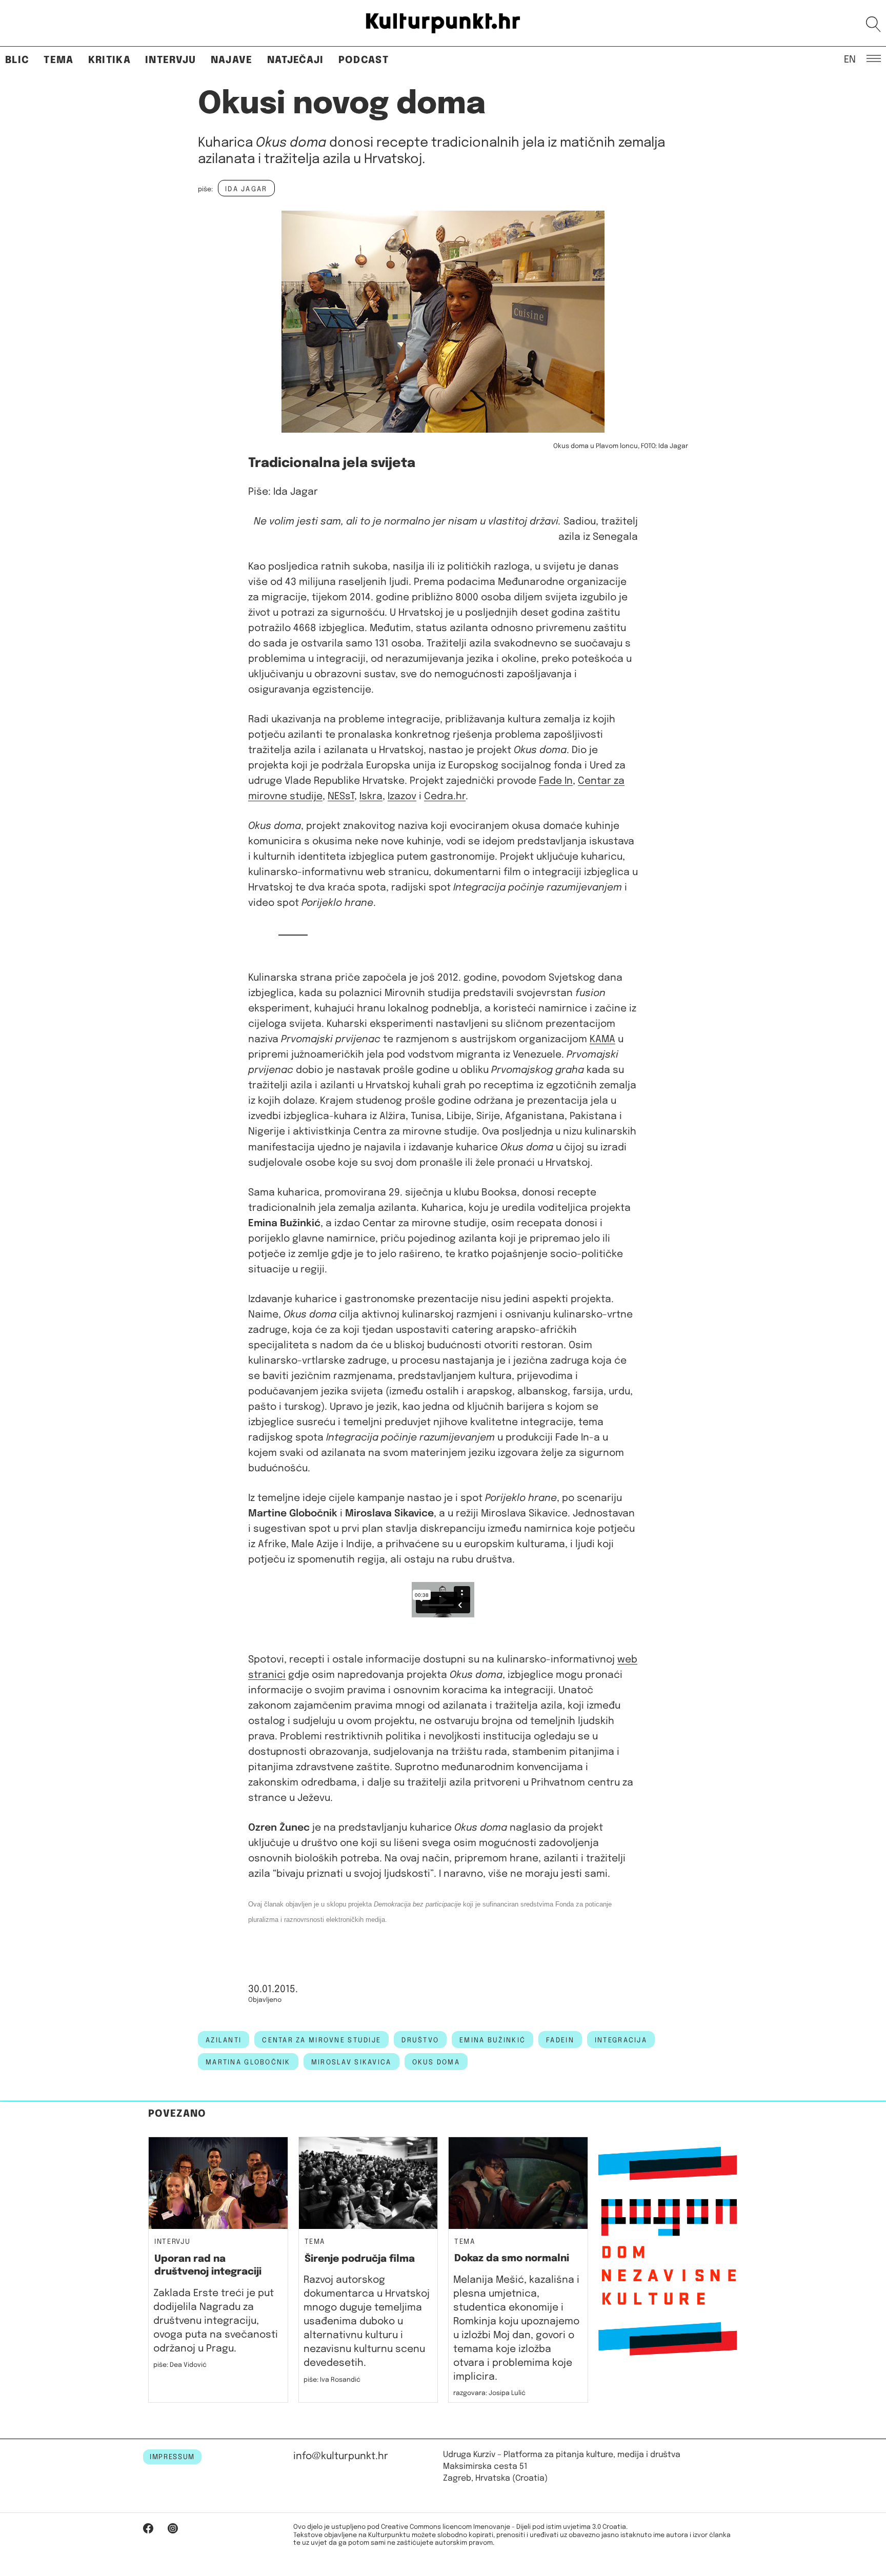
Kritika (109, 60)
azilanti (224, 2040)
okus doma (436, 2062)
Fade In (556, 781)
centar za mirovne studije (321, 2040)
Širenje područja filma (360, 2259)
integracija (621, 2040)
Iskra (371, 796)
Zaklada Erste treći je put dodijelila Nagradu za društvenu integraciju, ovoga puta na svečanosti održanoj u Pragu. (216, 2321)
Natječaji (296, 60)
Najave (232, 60)
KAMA (602, 1039)
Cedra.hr (445, 796)
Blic (17, 60)
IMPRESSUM (172, 2457)
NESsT (341, 796)
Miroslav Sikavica (351, 2062)
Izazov (402, 796)
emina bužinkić (492, 2040)
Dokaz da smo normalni (512, 2258)
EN (850, 59)
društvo (420, 2040)
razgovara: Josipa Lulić (489, 2393)
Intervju (171, 60)
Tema (58, 60)
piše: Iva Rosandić (332, 2380)
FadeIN (560, 2040)
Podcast (364, 60)
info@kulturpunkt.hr (341, 2456)
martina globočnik (248, 2062)
